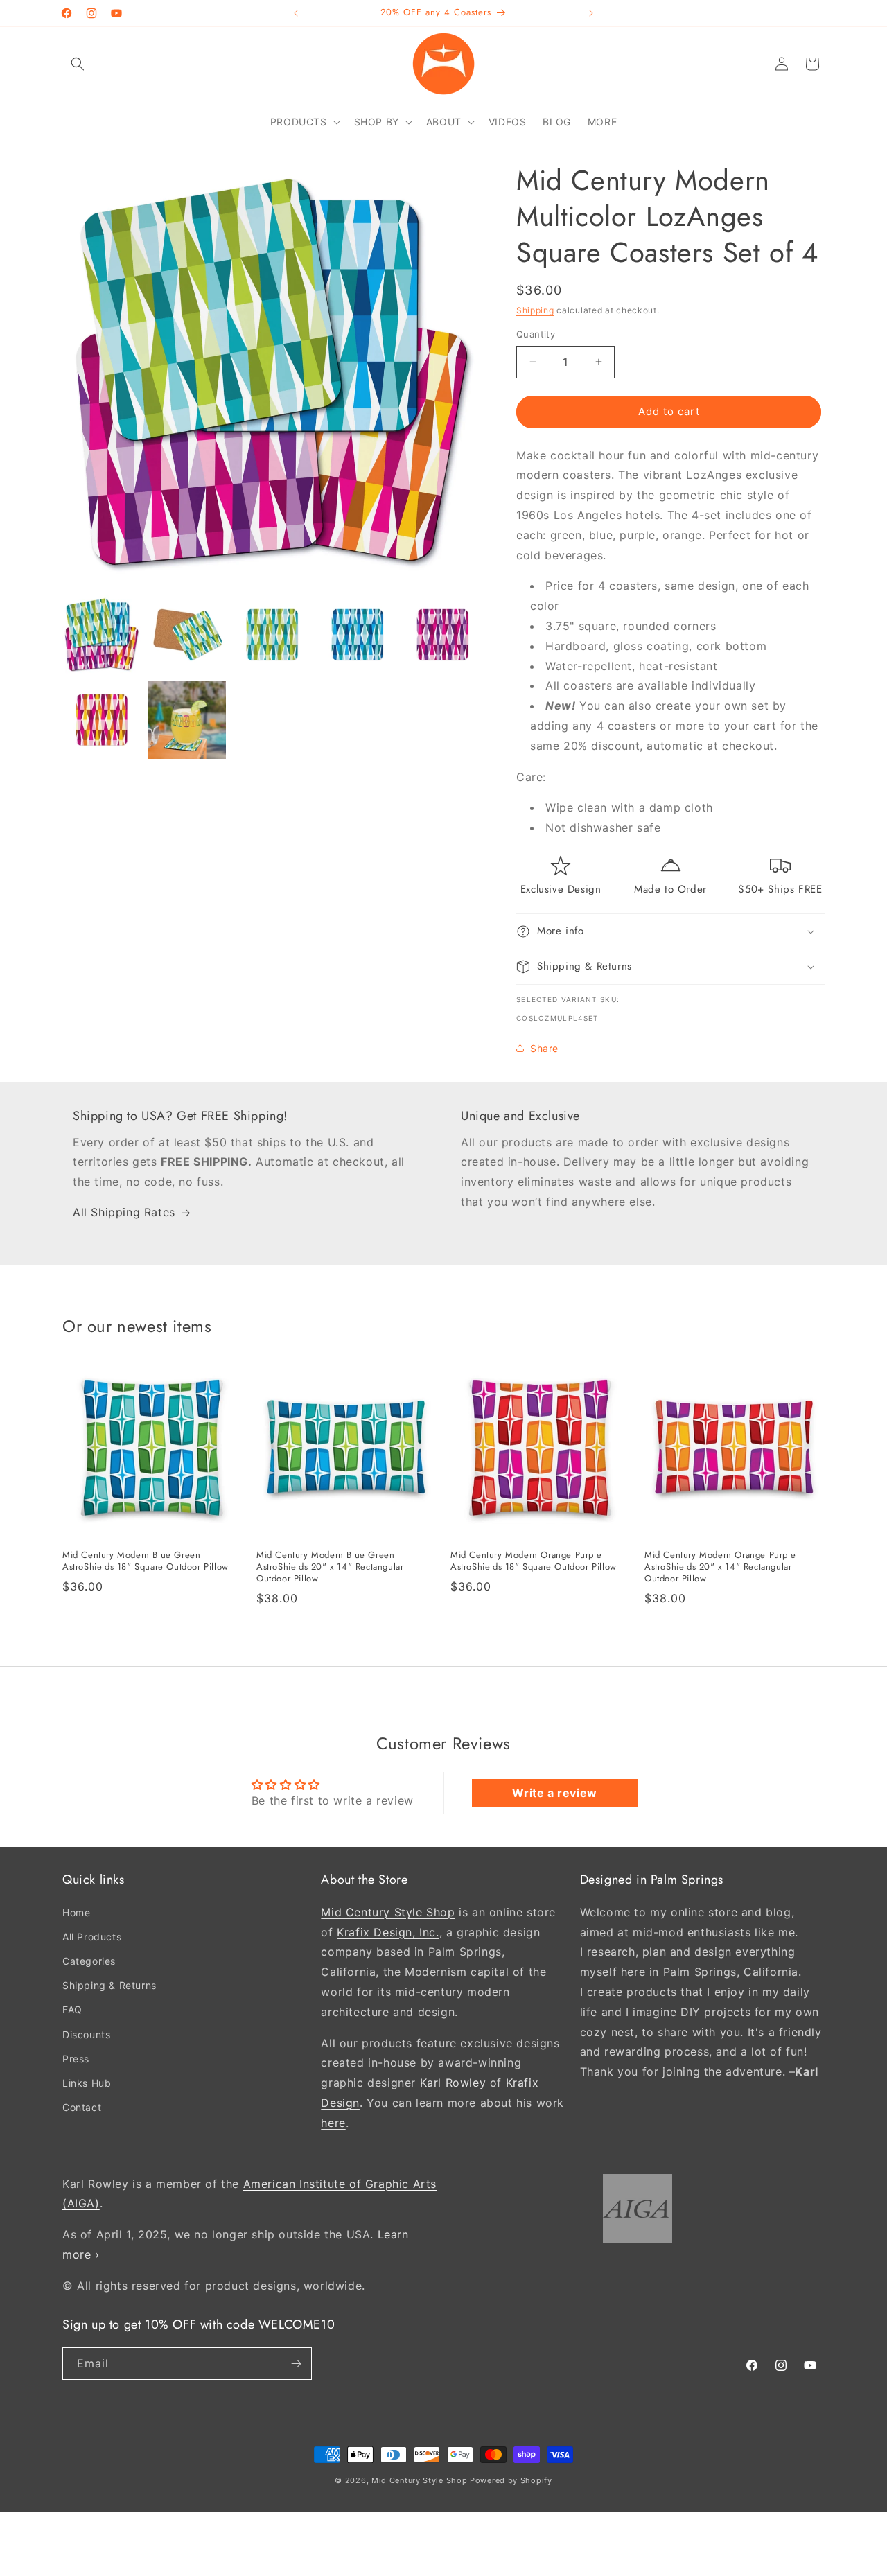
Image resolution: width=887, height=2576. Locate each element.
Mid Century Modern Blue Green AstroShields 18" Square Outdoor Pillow (146, 1561)
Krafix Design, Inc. (388, 1931)
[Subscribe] (296, 2364)
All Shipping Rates (124, 1213)
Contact (82, 2107)
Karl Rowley (453, 2083)
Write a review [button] (554, 1793)
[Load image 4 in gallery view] (357, 634)
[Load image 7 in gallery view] (187, 720)
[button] (78, 64)
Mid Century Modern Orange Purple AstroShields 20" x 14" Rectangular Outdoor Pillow (720, 1567)
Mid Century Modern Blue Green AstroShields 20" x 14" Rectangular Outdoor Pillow (330, 1567)
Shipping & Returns (109, 1985)
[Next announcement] (591, 13)
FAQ (72, 2009)
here (333, 2122)
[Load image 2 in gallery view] (187, 634)
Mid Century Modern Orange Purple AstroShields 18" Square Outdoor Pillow (534, 1561)
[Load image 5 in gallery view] (442, 634)
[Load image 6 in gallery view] (102, 720)
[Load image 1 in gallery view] (102, 634)
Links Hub (87, 2083)
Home (76, 1912)
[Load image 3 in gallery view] (272, 634)
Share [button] (544, 1048)
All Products (92, 1937)
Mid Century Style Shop (388, 1911)
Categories (89, 1961)
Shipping (535, 310)
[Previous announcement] (296, 13)
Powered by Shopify (511, 2480)
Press (76, 2059)
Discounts (86, 2034)
